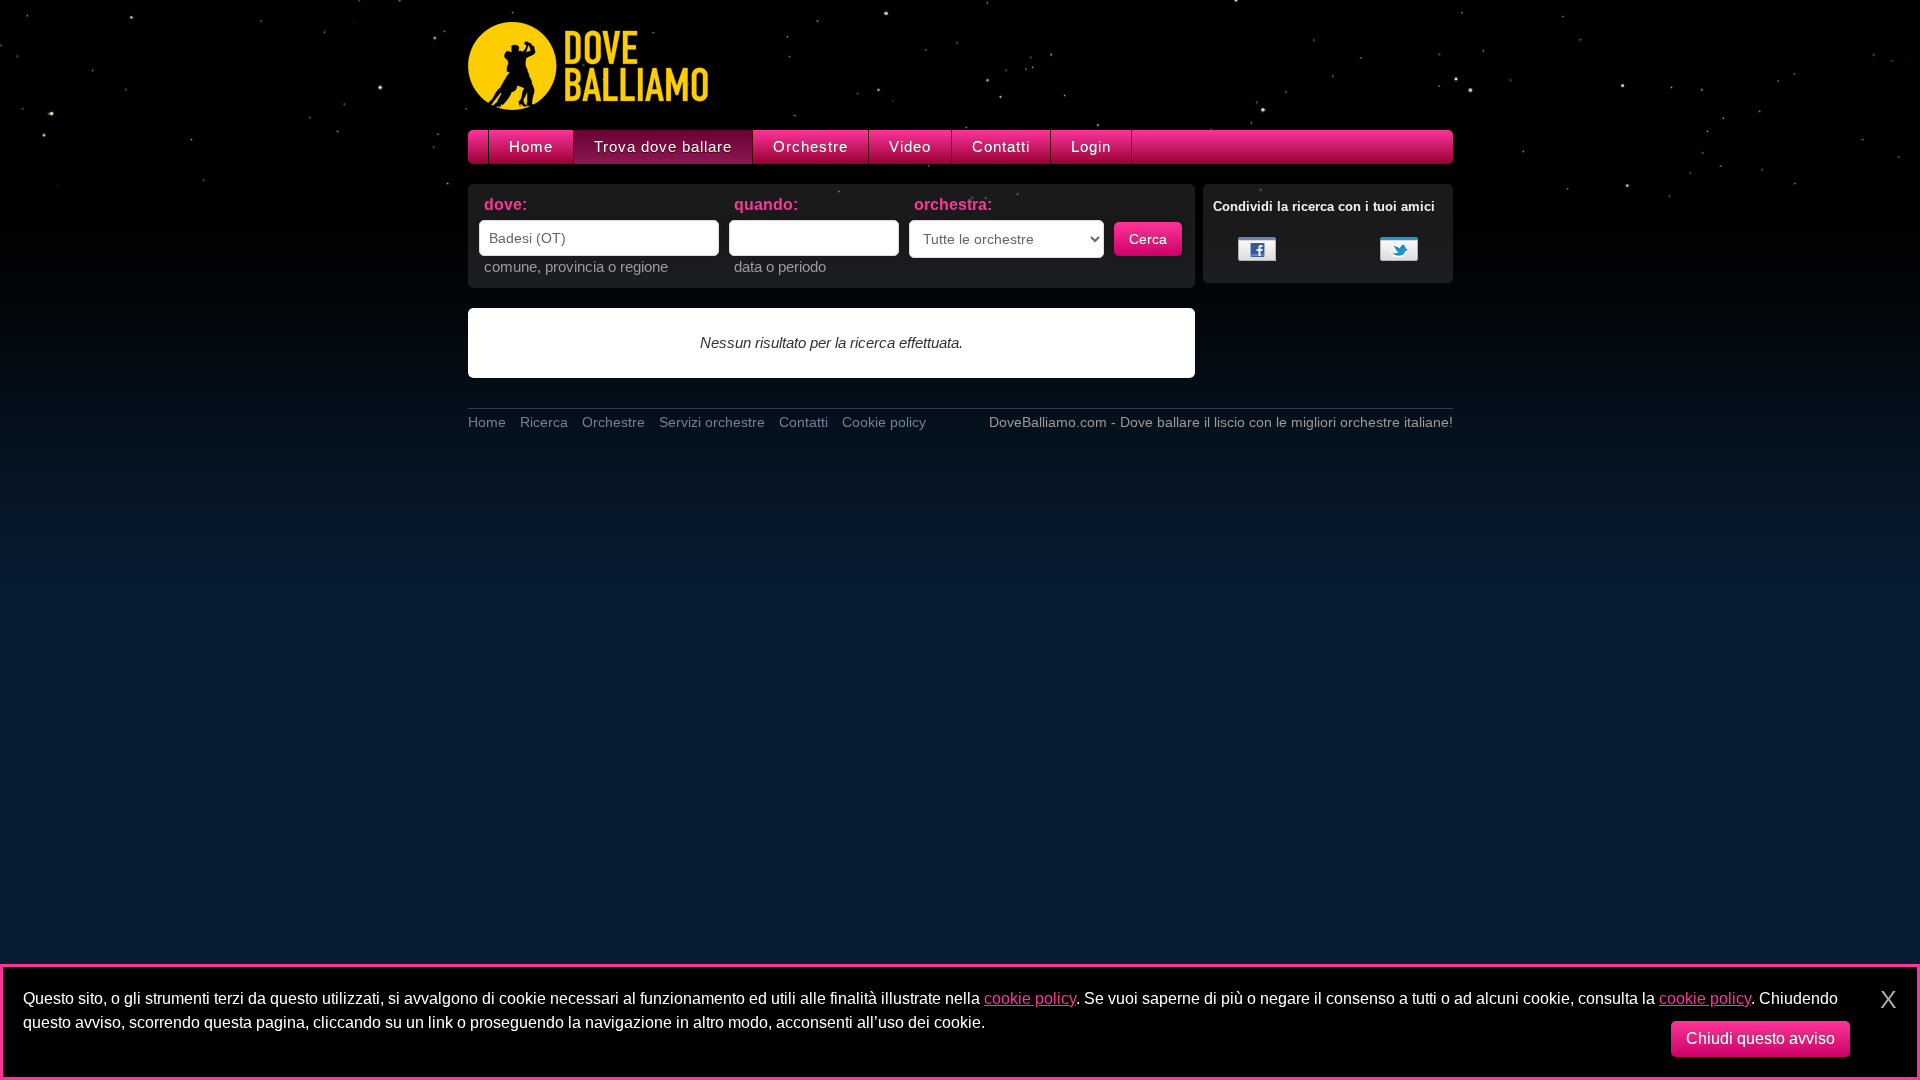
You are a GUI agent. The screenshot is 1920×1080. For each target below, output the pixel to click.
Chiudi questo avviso (1760, 1038)
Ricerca (544, 422)
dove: (505, 204)
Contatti (1001, 146)
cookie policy (1030, 998)
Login (1091, 146)
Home (531, 146)
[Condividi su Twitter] (1399, 249)
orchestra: (953, 204)
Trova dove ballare (663, 146)
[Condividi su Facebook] (1257, 249)
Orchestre (810, 146)
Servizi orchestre (712, 422)
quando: (766, 204)
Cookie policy (884, 422)
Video (910, 146)
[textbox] (599, 238)
